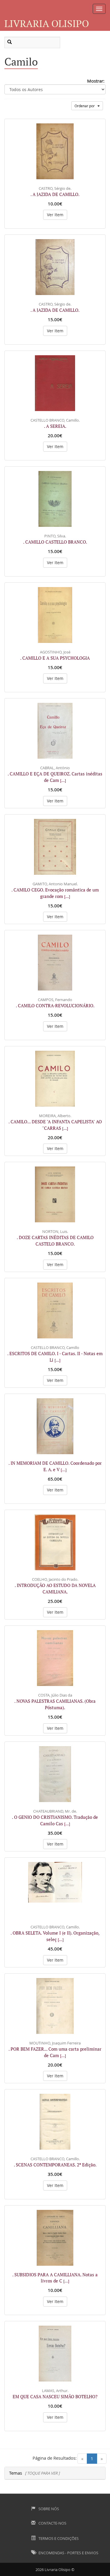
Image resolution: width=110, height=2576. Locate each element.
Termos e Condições (58, 2538)
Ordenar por (86, 106)
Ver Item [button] (55, 215)
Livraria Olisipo (47, 23)
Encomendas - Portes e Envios (68, 2553)
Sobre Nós (48, 2509)
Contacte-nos (52, 2523)
